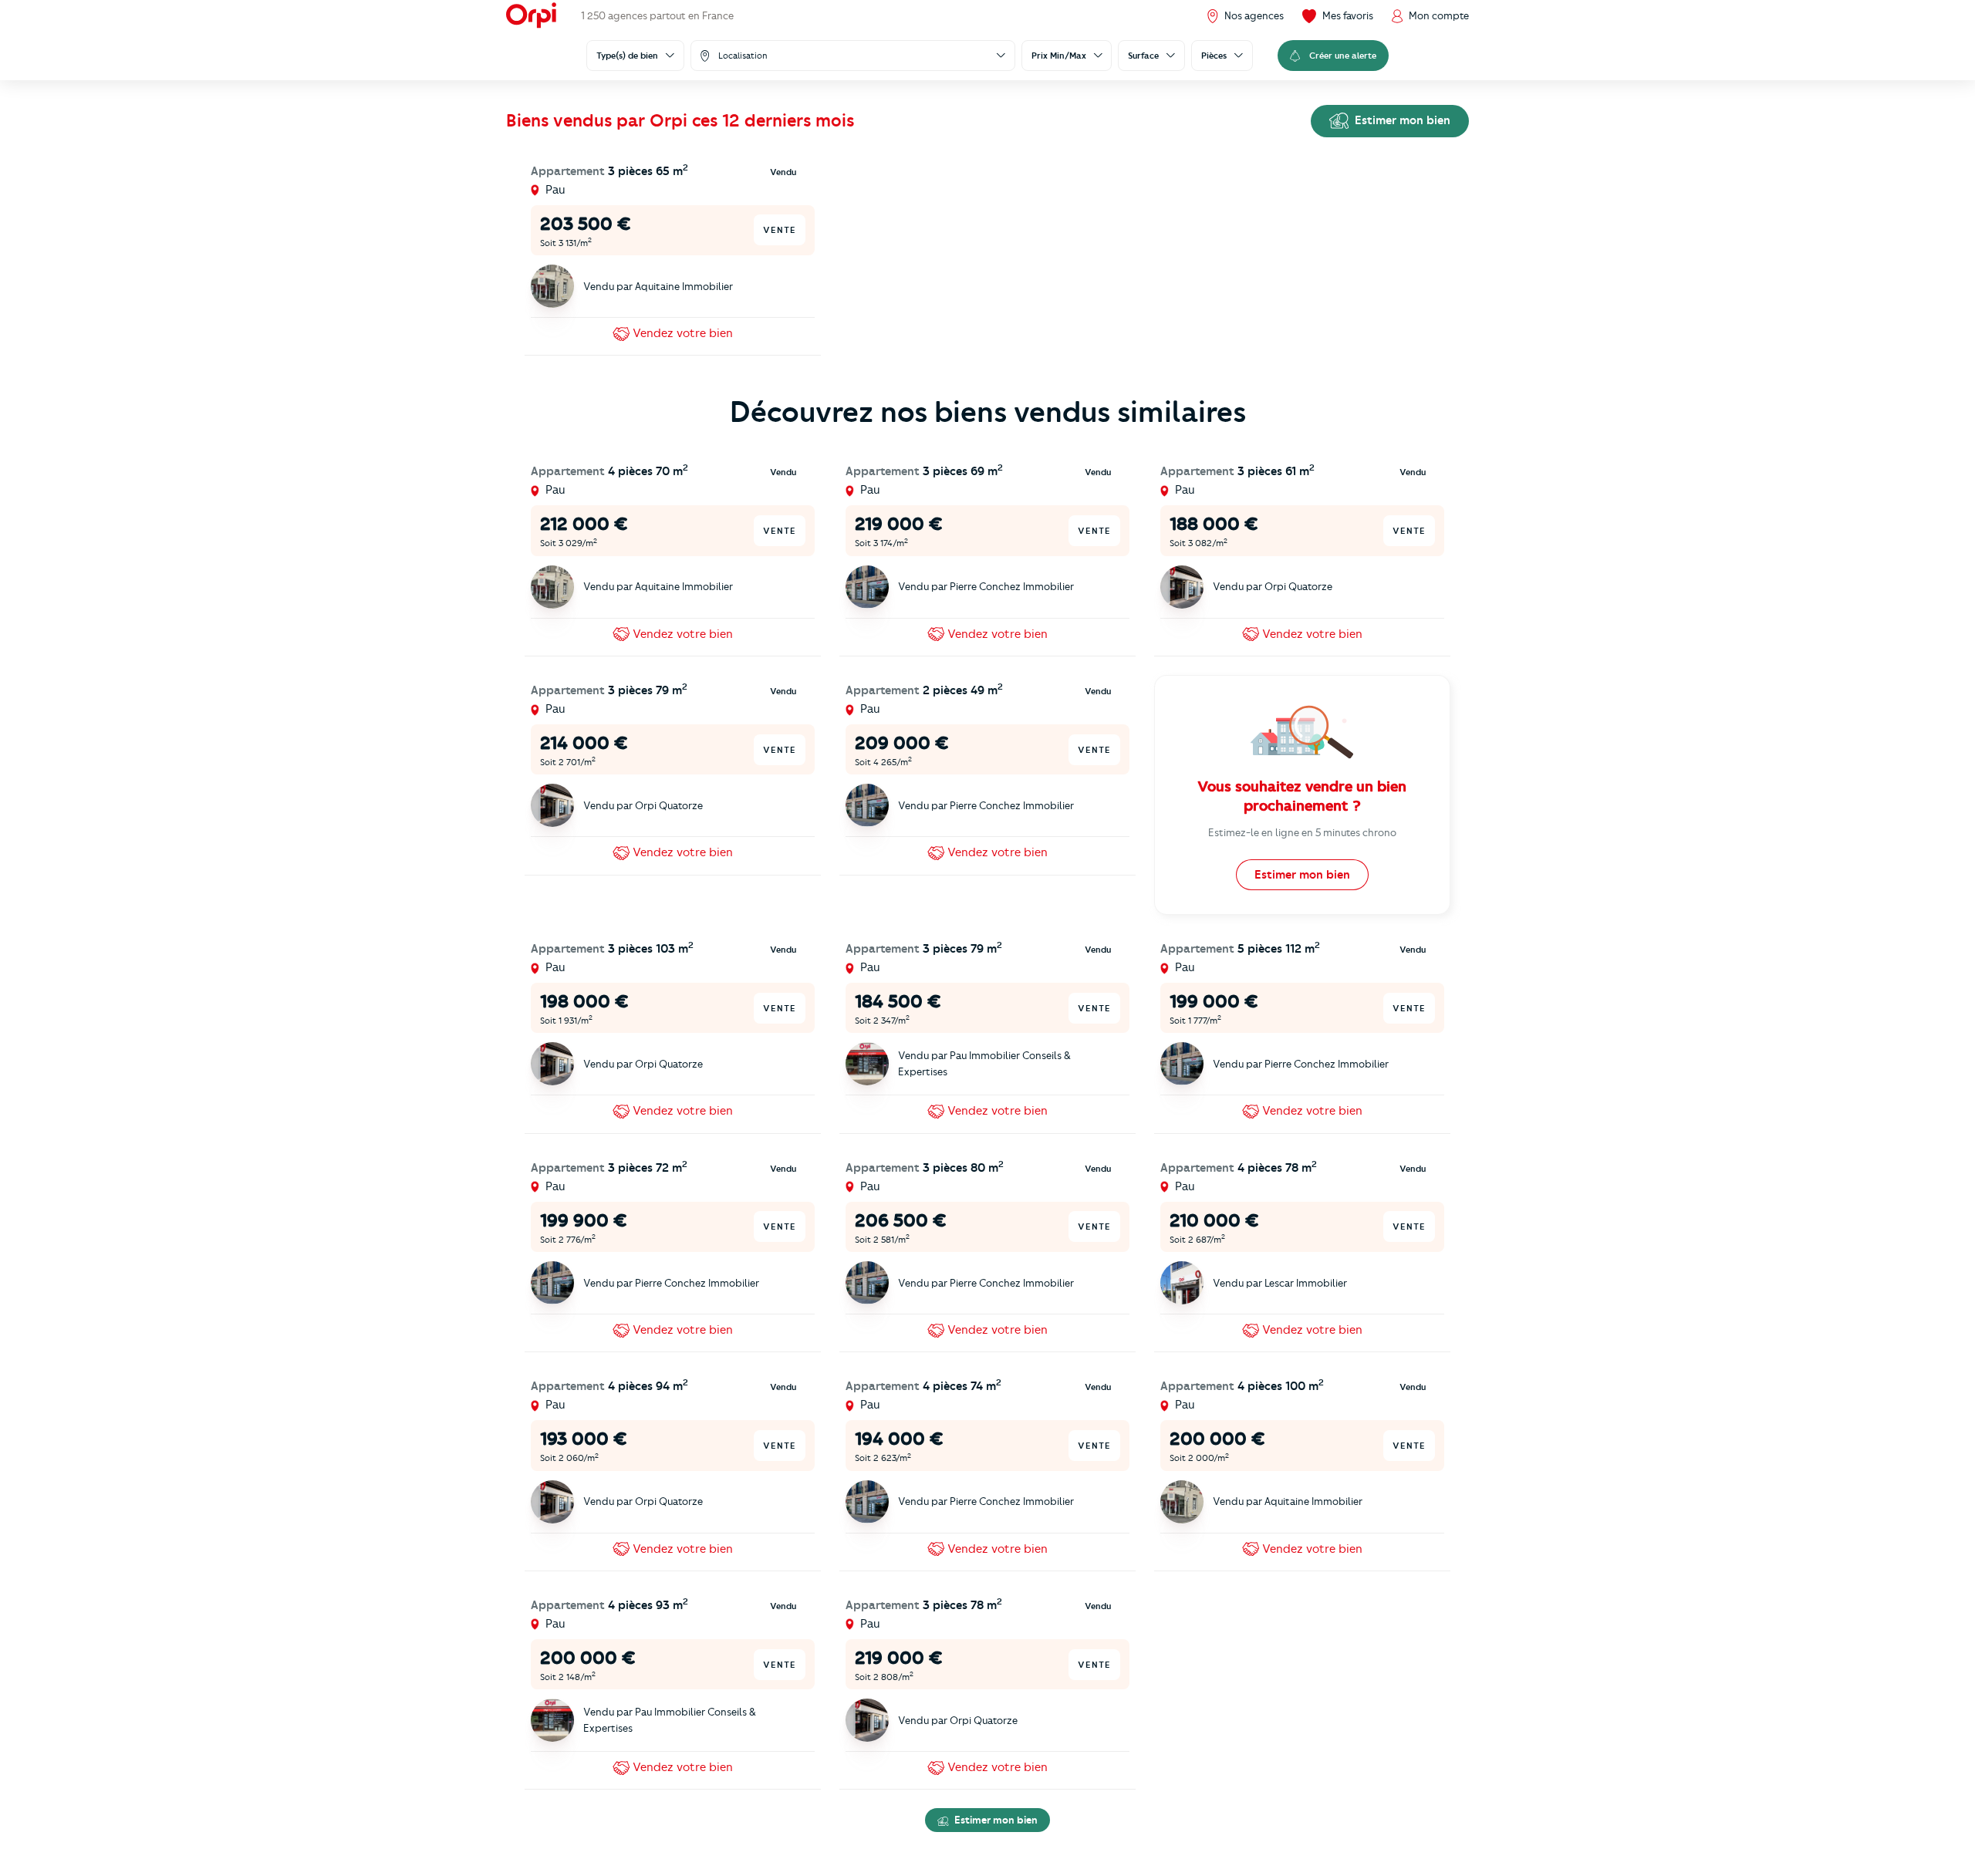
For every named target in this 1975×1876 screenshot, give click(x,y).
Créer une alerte (1343, 56)
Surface (1143, 56)
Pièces (1214, 56)
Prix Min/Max (1059, 56)
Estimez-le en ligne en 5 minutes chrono (1302, 832)
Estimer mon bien (1401, 120)
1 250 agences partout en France (657, 15)
